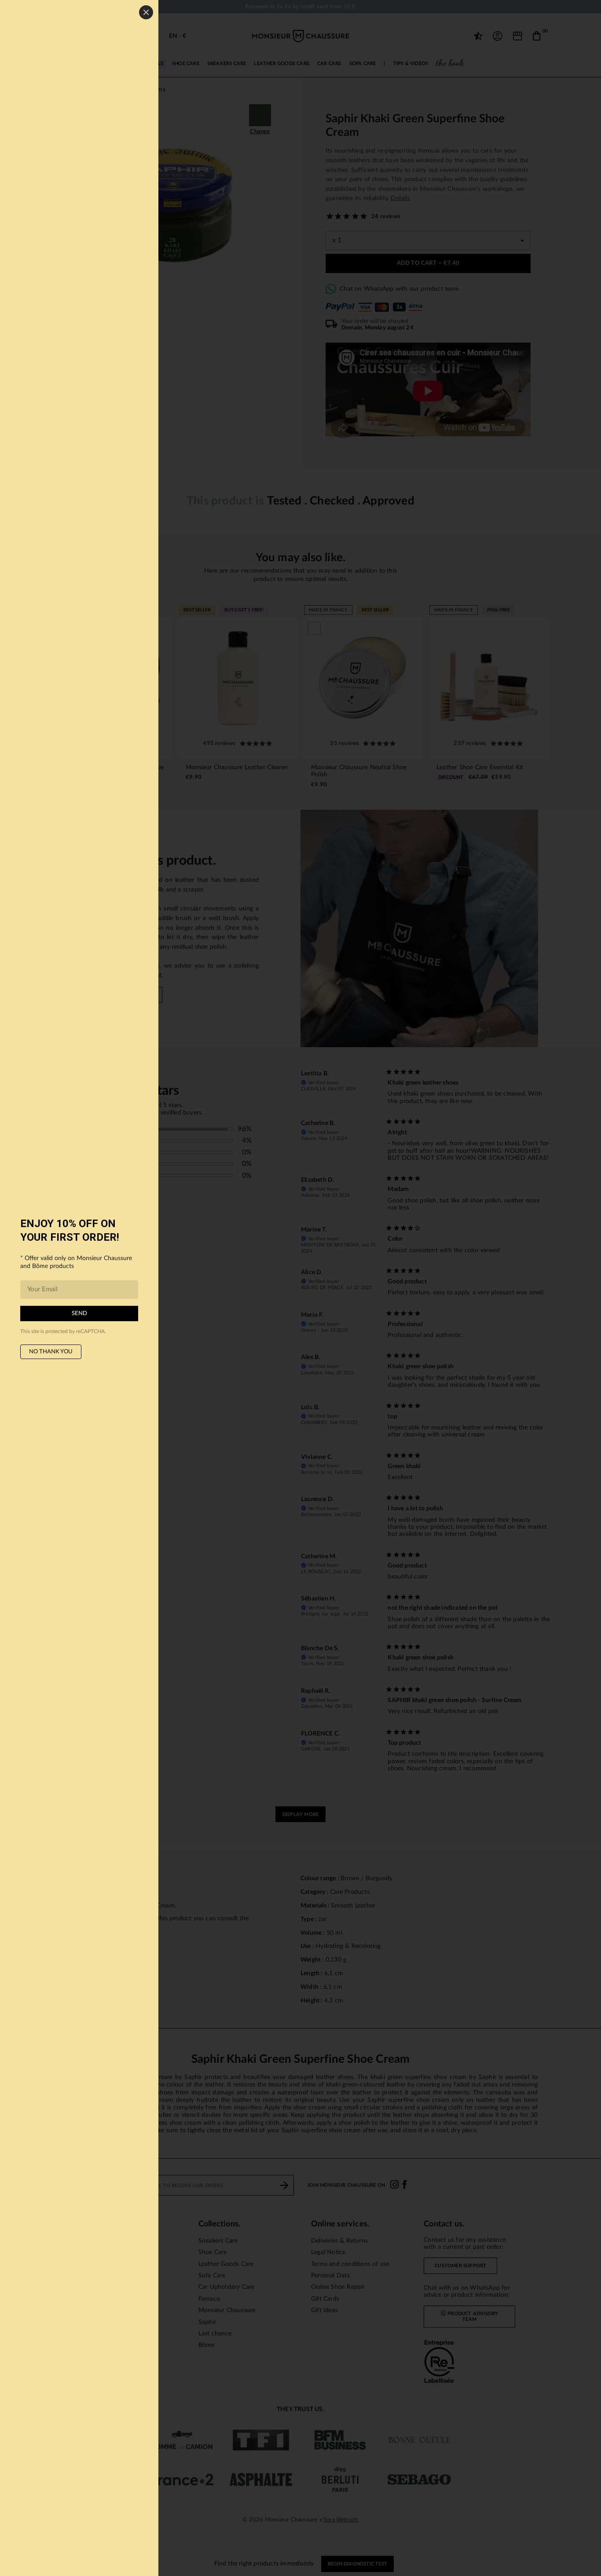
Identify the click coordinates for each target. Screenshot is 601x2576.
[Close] (146, 12)
